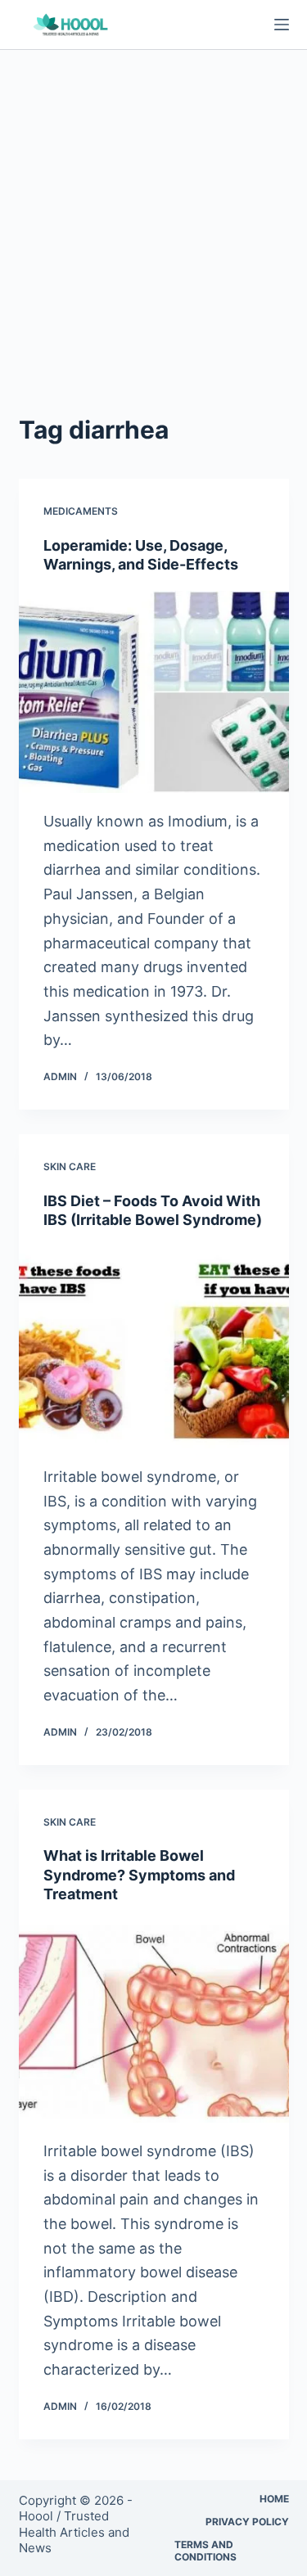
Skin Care (70, 1166)
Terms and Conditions (205, 2551)
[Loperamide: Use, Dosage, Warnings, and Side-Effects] (154, 692)
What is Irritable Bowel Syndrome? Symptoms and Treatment (139, 1875)
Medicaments (81, 511)
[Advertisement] (153, 212)
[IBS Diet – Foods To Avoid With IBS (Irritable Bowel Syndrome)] (154, 1347)
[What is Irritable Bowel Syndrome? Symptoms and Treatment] (154, 2021)
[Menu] (282, 25)
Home (274, 2499)
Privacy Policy (247, 2522)
